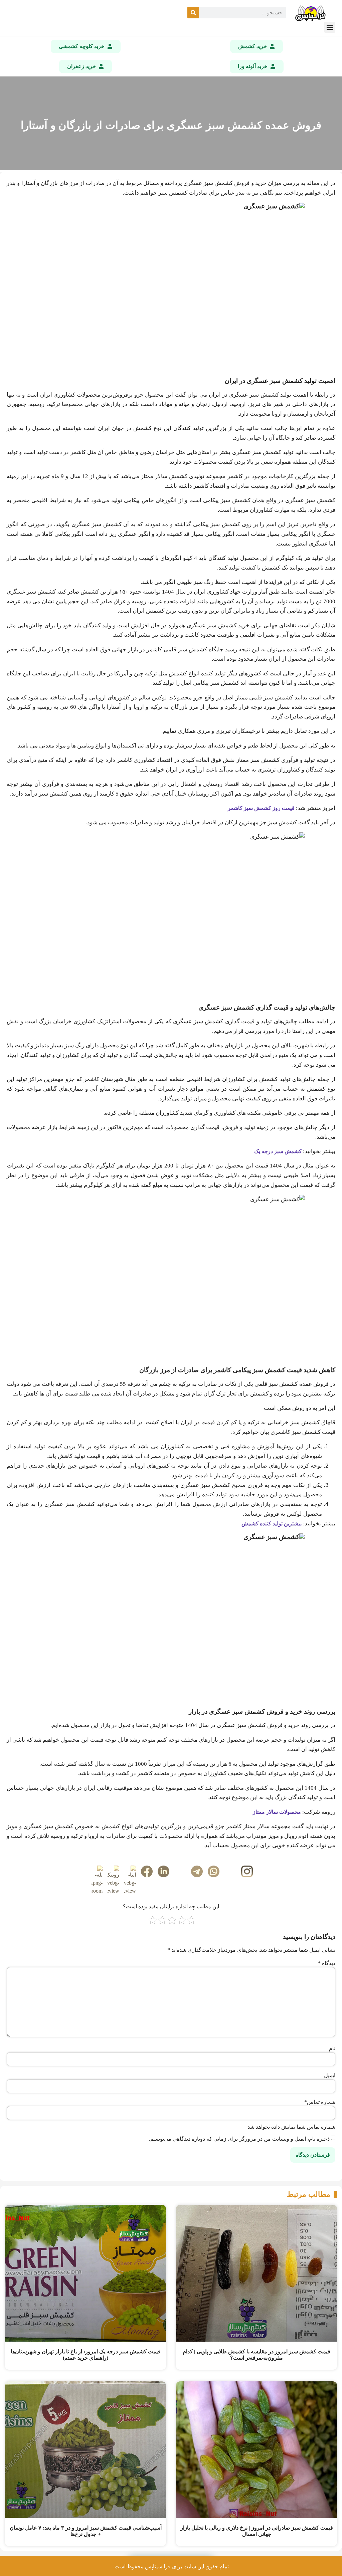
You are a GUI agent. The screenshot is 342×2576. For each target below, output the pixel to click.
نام (332, 2049)
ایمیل (330, 2076)
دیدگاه (327, 1963)
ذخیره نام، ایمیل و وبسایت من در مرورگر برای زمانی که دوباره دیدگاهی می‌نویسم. (239, 2139)
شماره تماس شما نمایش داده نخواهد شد (291, 2127)
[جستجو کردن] (193, 13)
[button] (330, 27)
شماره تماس (320, 2102)
